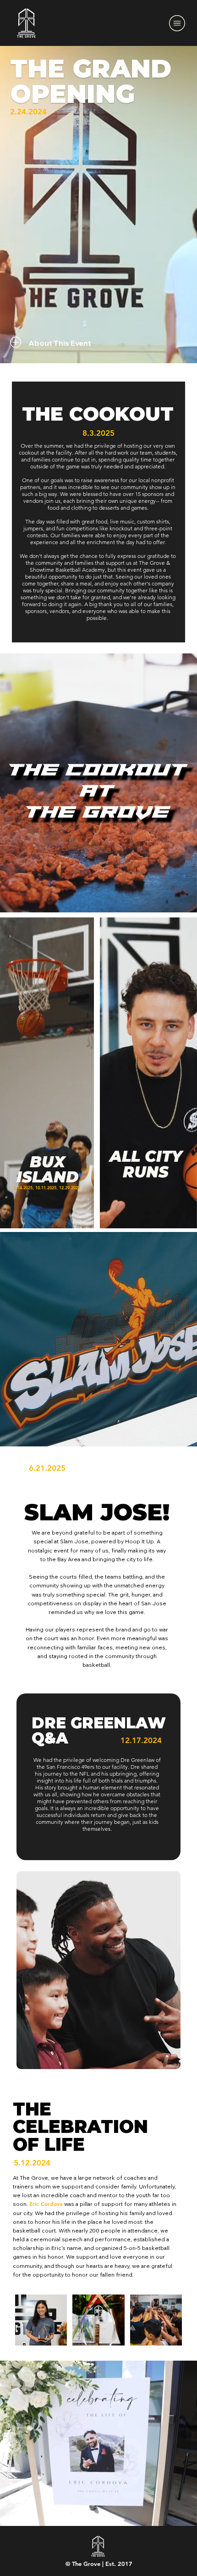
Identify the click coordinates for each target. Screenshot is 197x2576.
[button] (61, 343)
